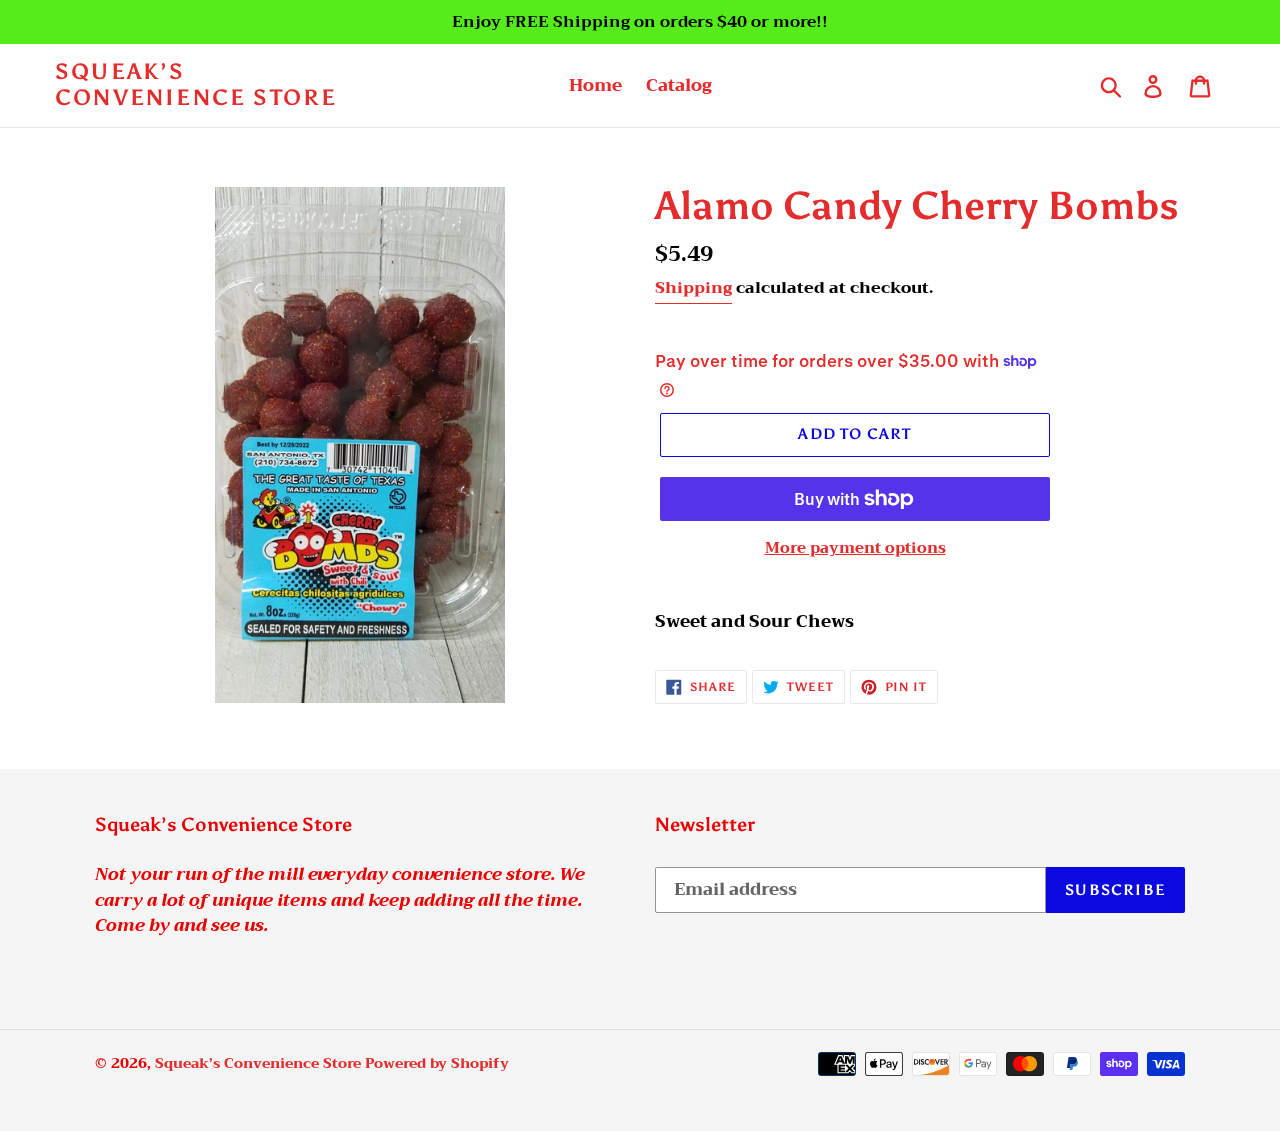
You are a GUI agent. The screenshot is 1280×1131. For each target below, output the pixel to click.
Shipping (693, 288)
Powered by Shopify (437, 1063)
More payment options (855, 548)
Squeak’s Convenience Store (196, 85)
